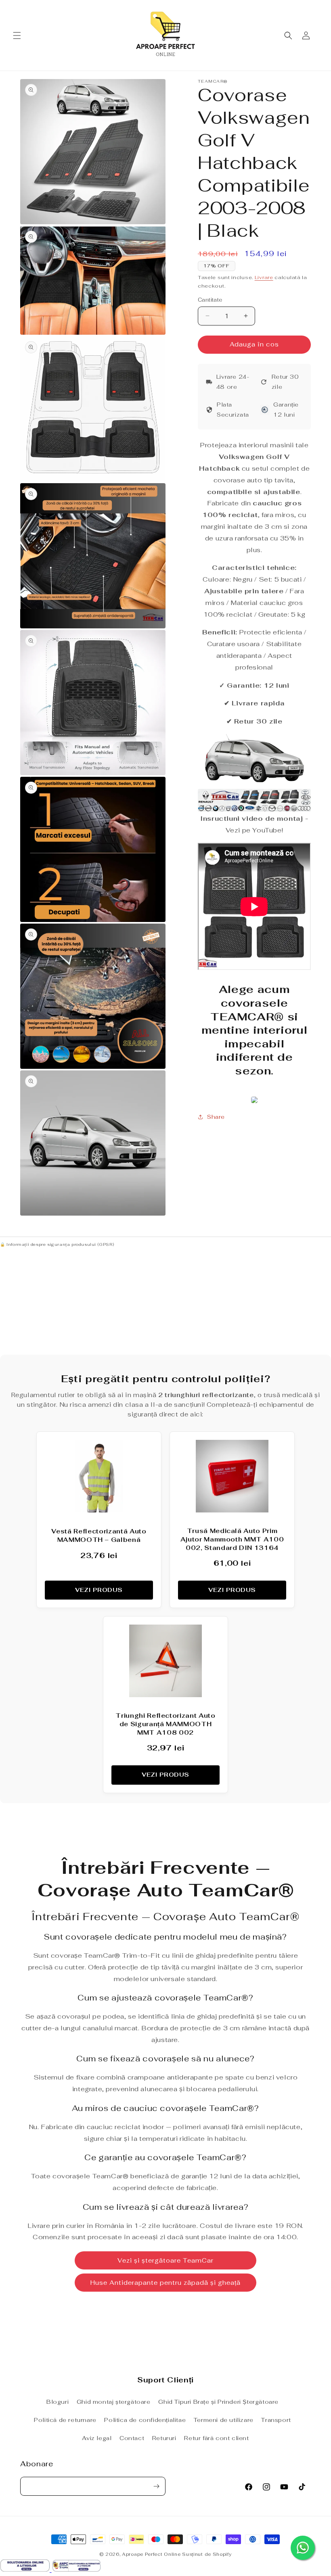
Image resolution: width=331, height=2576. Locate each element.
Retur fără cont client (216, 2438)
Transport (276, 2420)
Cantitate (210, 300)
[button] (17, 35)
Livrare (264, 277)
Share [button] (216, 1117)
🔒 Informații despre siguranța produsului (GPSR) (57, 1244)
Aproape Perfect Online (151, 2554)
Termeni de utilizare (224, 2420)
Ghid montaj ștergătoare (114, 2402)
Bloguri (58, 2402)
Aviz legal (97, 2438)
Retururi (164, 2438)
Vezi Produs (99, 1590)
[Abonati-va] (156, 2486)
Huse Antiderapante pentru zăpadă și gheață (165, 2283)
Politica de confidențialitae (145, 2420)
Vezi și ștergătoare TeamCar (165, 2260)
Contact (132, 2438)
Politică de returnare (65, 2420)
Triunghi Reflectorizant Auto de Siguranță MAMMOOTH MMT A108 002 (165, 1724)
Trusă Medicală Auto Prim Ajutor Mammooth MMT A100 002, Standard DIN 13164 (232, 1539)
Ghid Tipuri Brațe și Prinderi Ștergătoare (218, 2402)
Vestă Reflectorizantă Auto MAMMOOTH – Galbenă (99, 1535)
